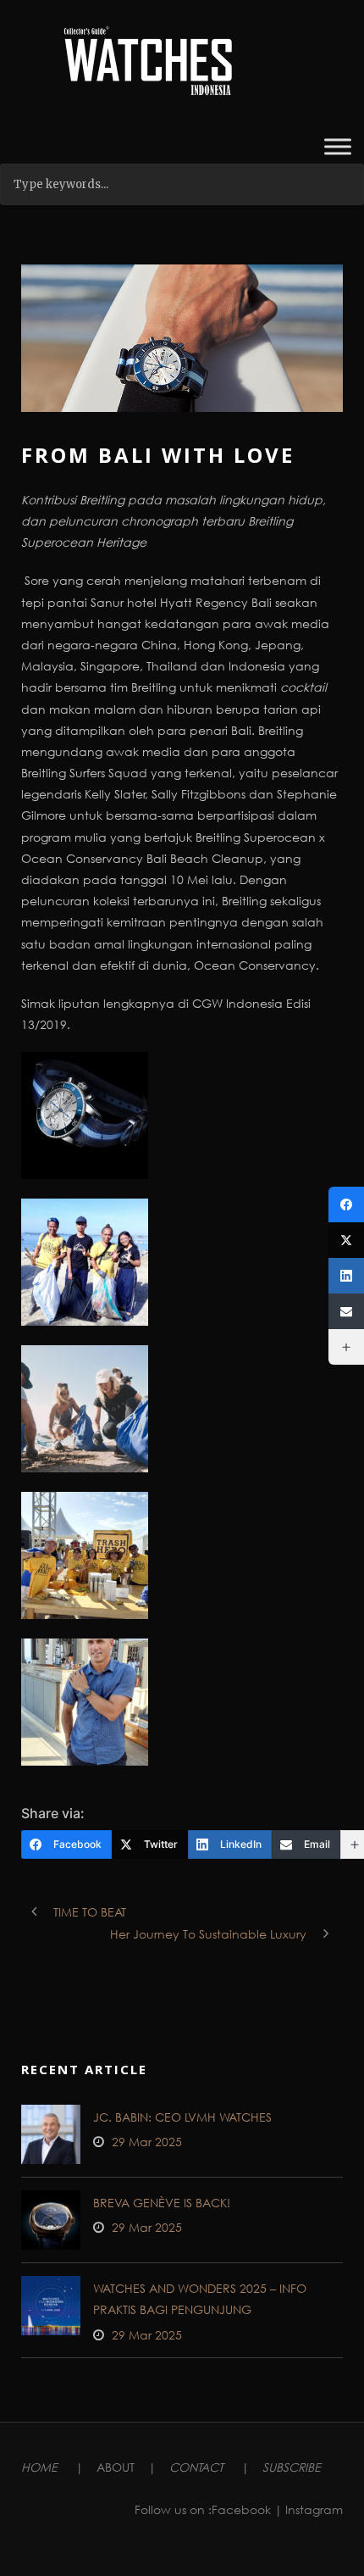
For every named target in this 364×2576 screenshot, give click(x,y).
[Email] (346, 1311)
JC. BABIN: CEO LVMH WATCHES (182, 2117)
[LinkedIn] (346, 1276)
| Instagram (309, 2509)
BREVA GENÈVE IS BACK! (162, 2203)
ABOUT (116, 2467)
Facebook (241, 2509)
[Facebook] (346, 1205)
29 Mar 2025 (147, 2142)
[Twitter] (346, 1240)
